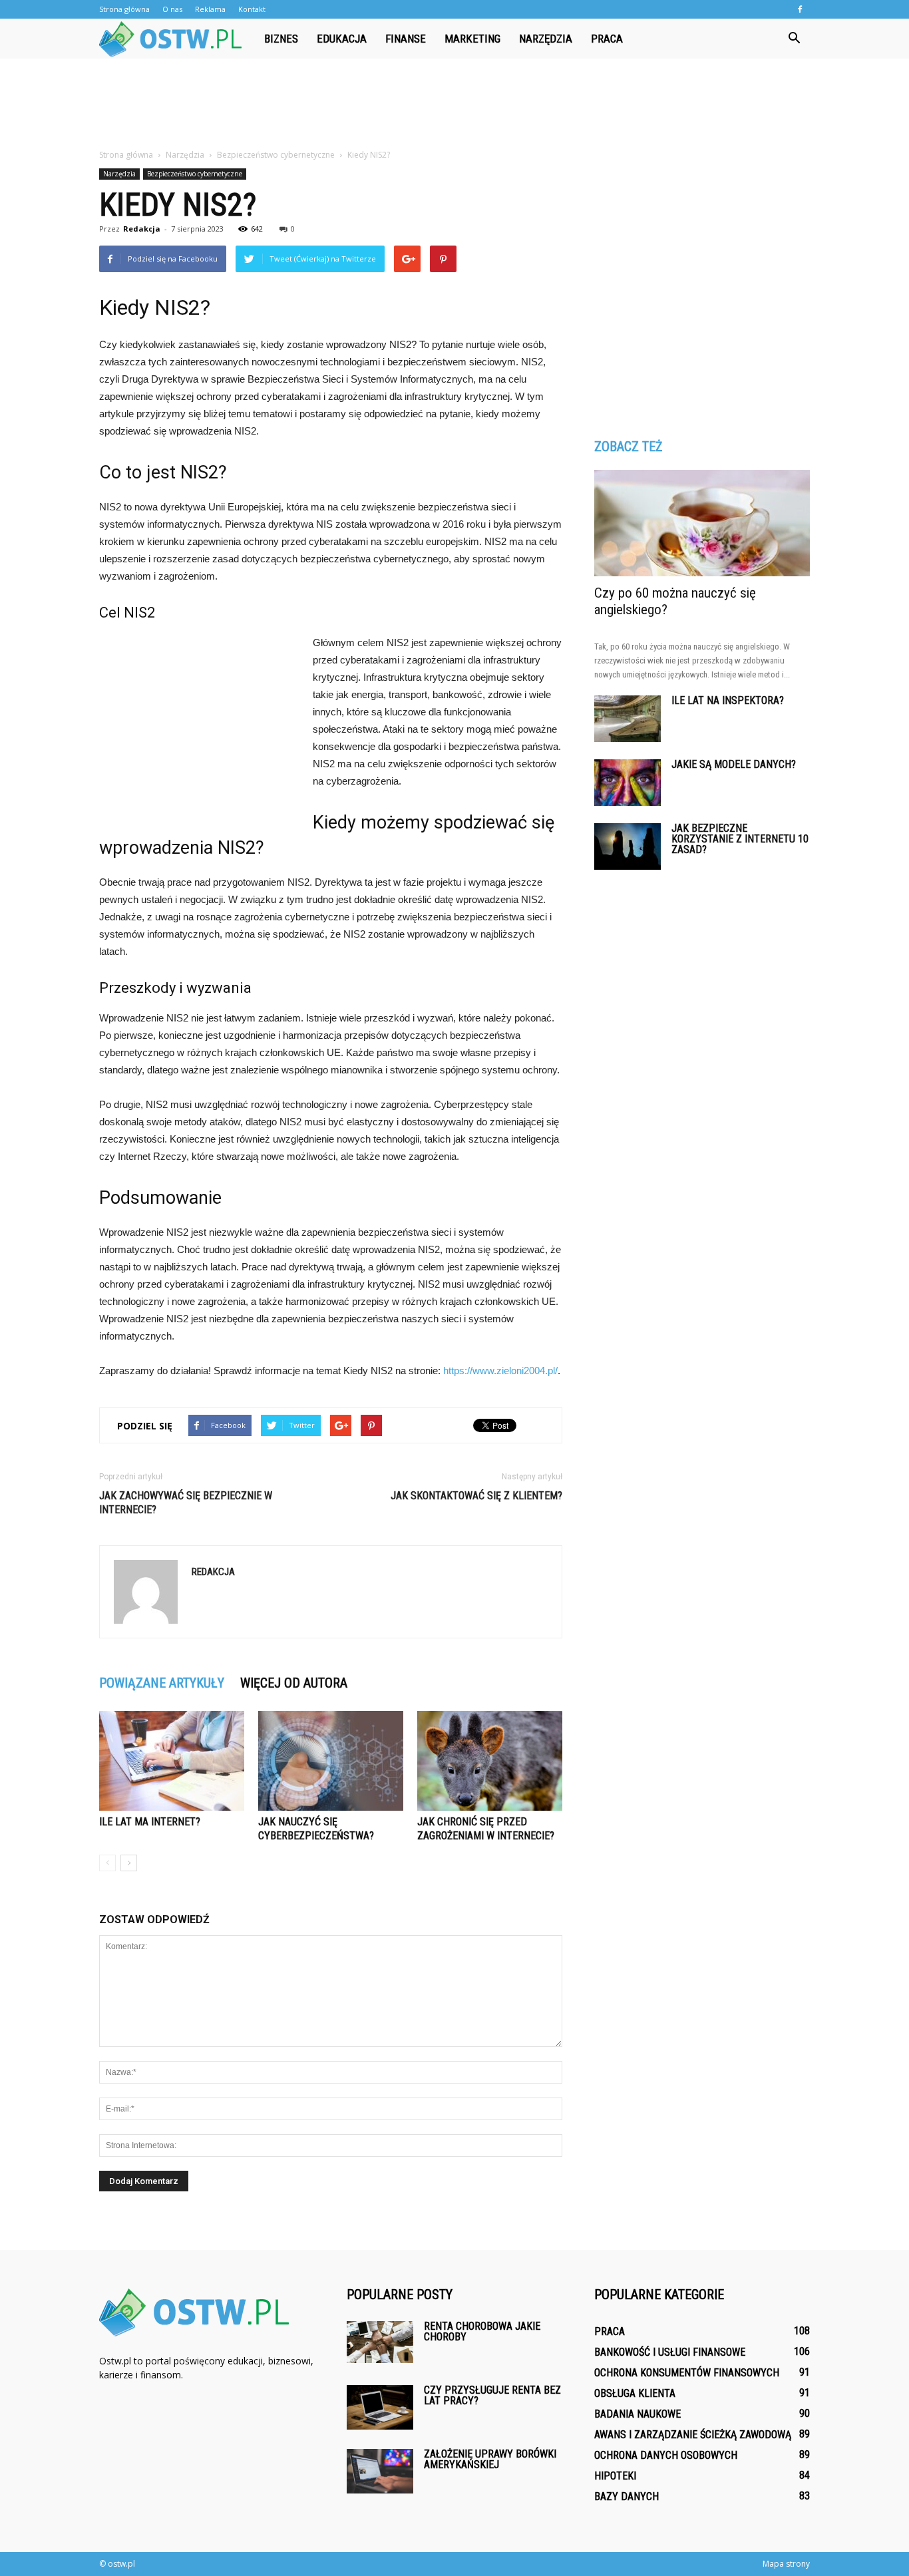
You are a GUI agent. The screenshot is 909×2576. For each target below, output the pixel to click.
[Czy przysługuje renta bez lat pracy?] (380, 2407)
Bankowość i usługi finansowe (670, 2352)
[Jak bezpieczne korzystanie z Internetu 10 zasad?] (628, 846)
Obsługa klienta (635, 2393)
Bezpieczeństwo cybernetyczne (195, 174)
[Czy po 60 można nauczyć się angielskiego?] (702, 523)
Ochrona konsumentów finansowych (687, 2373)
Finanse (406, 39)
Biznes (281, 39)
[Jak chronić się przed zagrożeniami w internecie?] (490, 1761)
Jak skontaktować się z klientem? (476, 1496)
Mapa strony (786, 2564)
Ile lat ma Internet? (150, 1822)
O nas (172, 9)
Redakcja (142, 229)
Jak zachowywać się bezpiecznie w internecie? (186, 1503)
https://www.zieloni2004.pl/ (500, 1371)
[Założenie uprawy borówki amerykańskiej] (380, 2471)
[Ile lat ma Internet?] (172, 1761)
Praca (607, 39)
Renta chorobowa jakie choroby (482, 2331)
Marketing (472, 39)
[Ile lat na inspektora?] (628, 719)
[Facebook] (800, 9)
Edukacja (342, 39)
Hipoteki (615, 2476)
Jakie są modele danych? (734, 764)
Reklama (210, 9)
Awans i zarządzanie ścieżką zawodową (693, 2435)
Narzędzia (546, 39)
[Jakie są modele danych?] (628, 783)
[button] (794, 39)
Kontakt (252, 9)
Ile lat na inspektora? (728, 700)
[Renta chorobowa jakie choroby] (380, 2342)
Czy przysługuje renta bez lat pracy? (492, 2395)
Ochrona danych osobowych (666, 2455)
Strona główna (124, 9)
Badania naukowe (637, 2414)
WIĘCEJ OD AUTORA (294, 1683)
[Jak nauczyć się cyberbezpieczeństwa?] (331, 1761)
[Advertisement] (454, 104)
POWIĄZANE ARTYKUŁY (162, 1683)
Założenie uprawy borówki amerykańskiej (490, 2459)
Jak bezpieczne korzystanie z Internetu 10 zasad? (740, 839)
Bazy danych (627, 2496)
